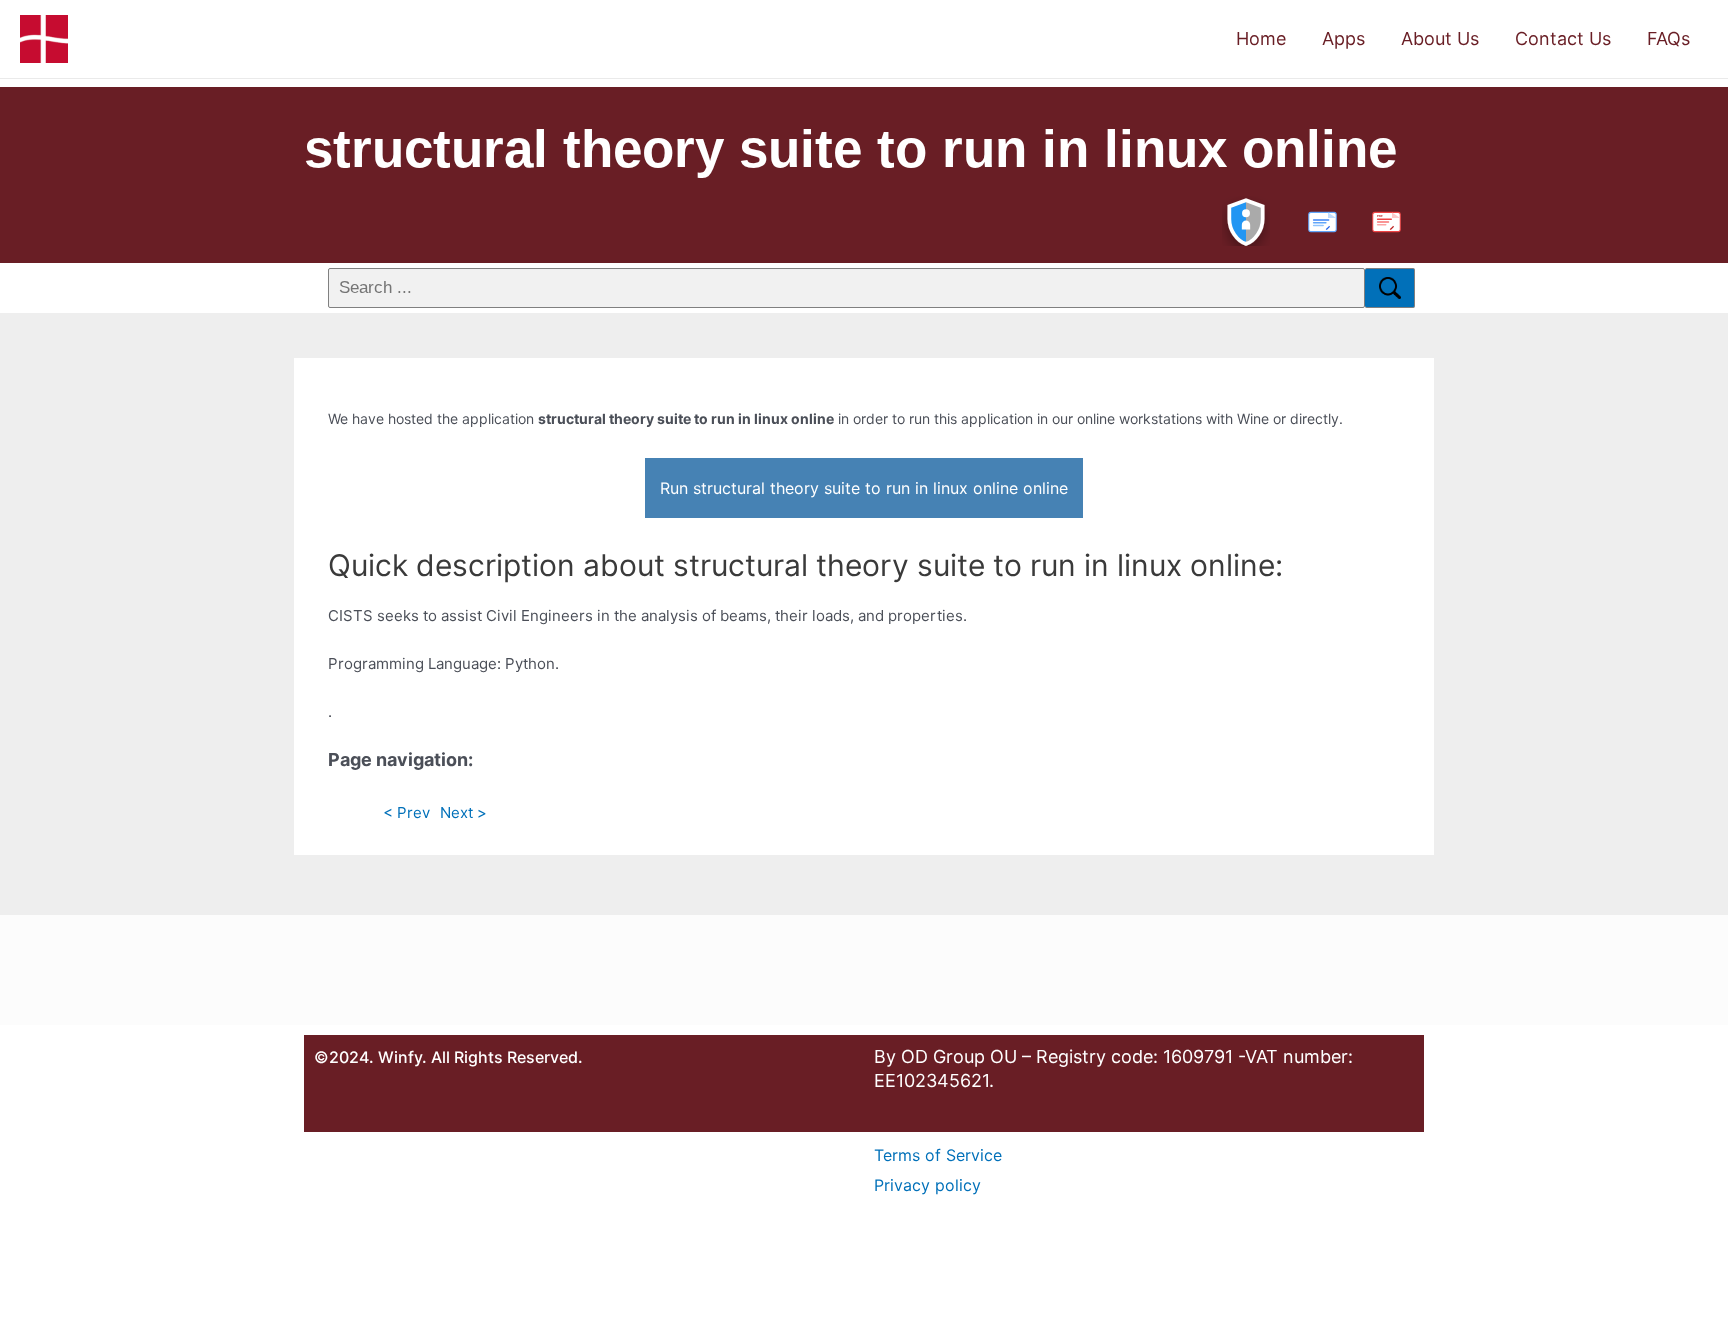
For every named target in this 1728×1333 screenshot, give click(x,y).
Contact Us (1563, 38)
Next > (463, 812)
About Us (1440, 38)
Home (1261, 38)
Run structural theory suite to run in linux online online (864, 488)
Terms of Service (938, 1155)
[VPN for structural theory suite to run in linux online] (1246, 219)
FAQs (1668, 38)
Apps (1343, 38)
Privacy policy (927, 1185)
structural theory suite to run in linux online (850, 148)
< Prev (406, 812)
